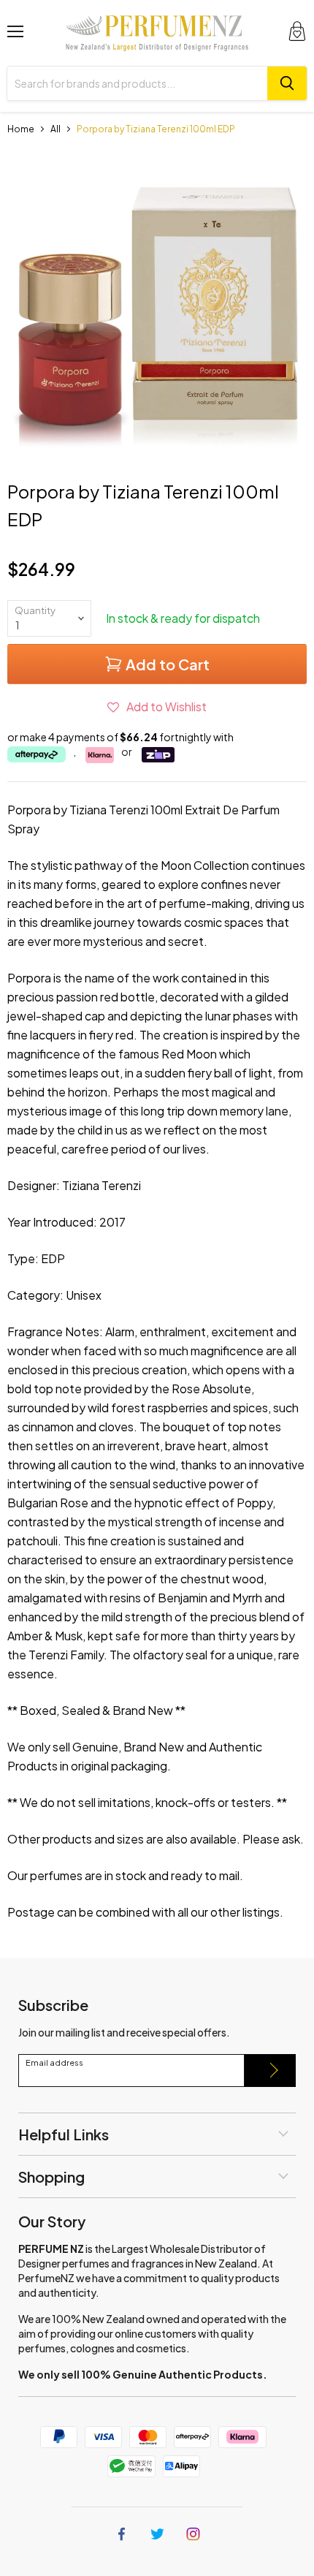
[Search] (287, 83)
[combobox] (137, 83)
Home (21, 129)
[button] (157, 706)
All (55, 129)
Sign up (270, 2071)
